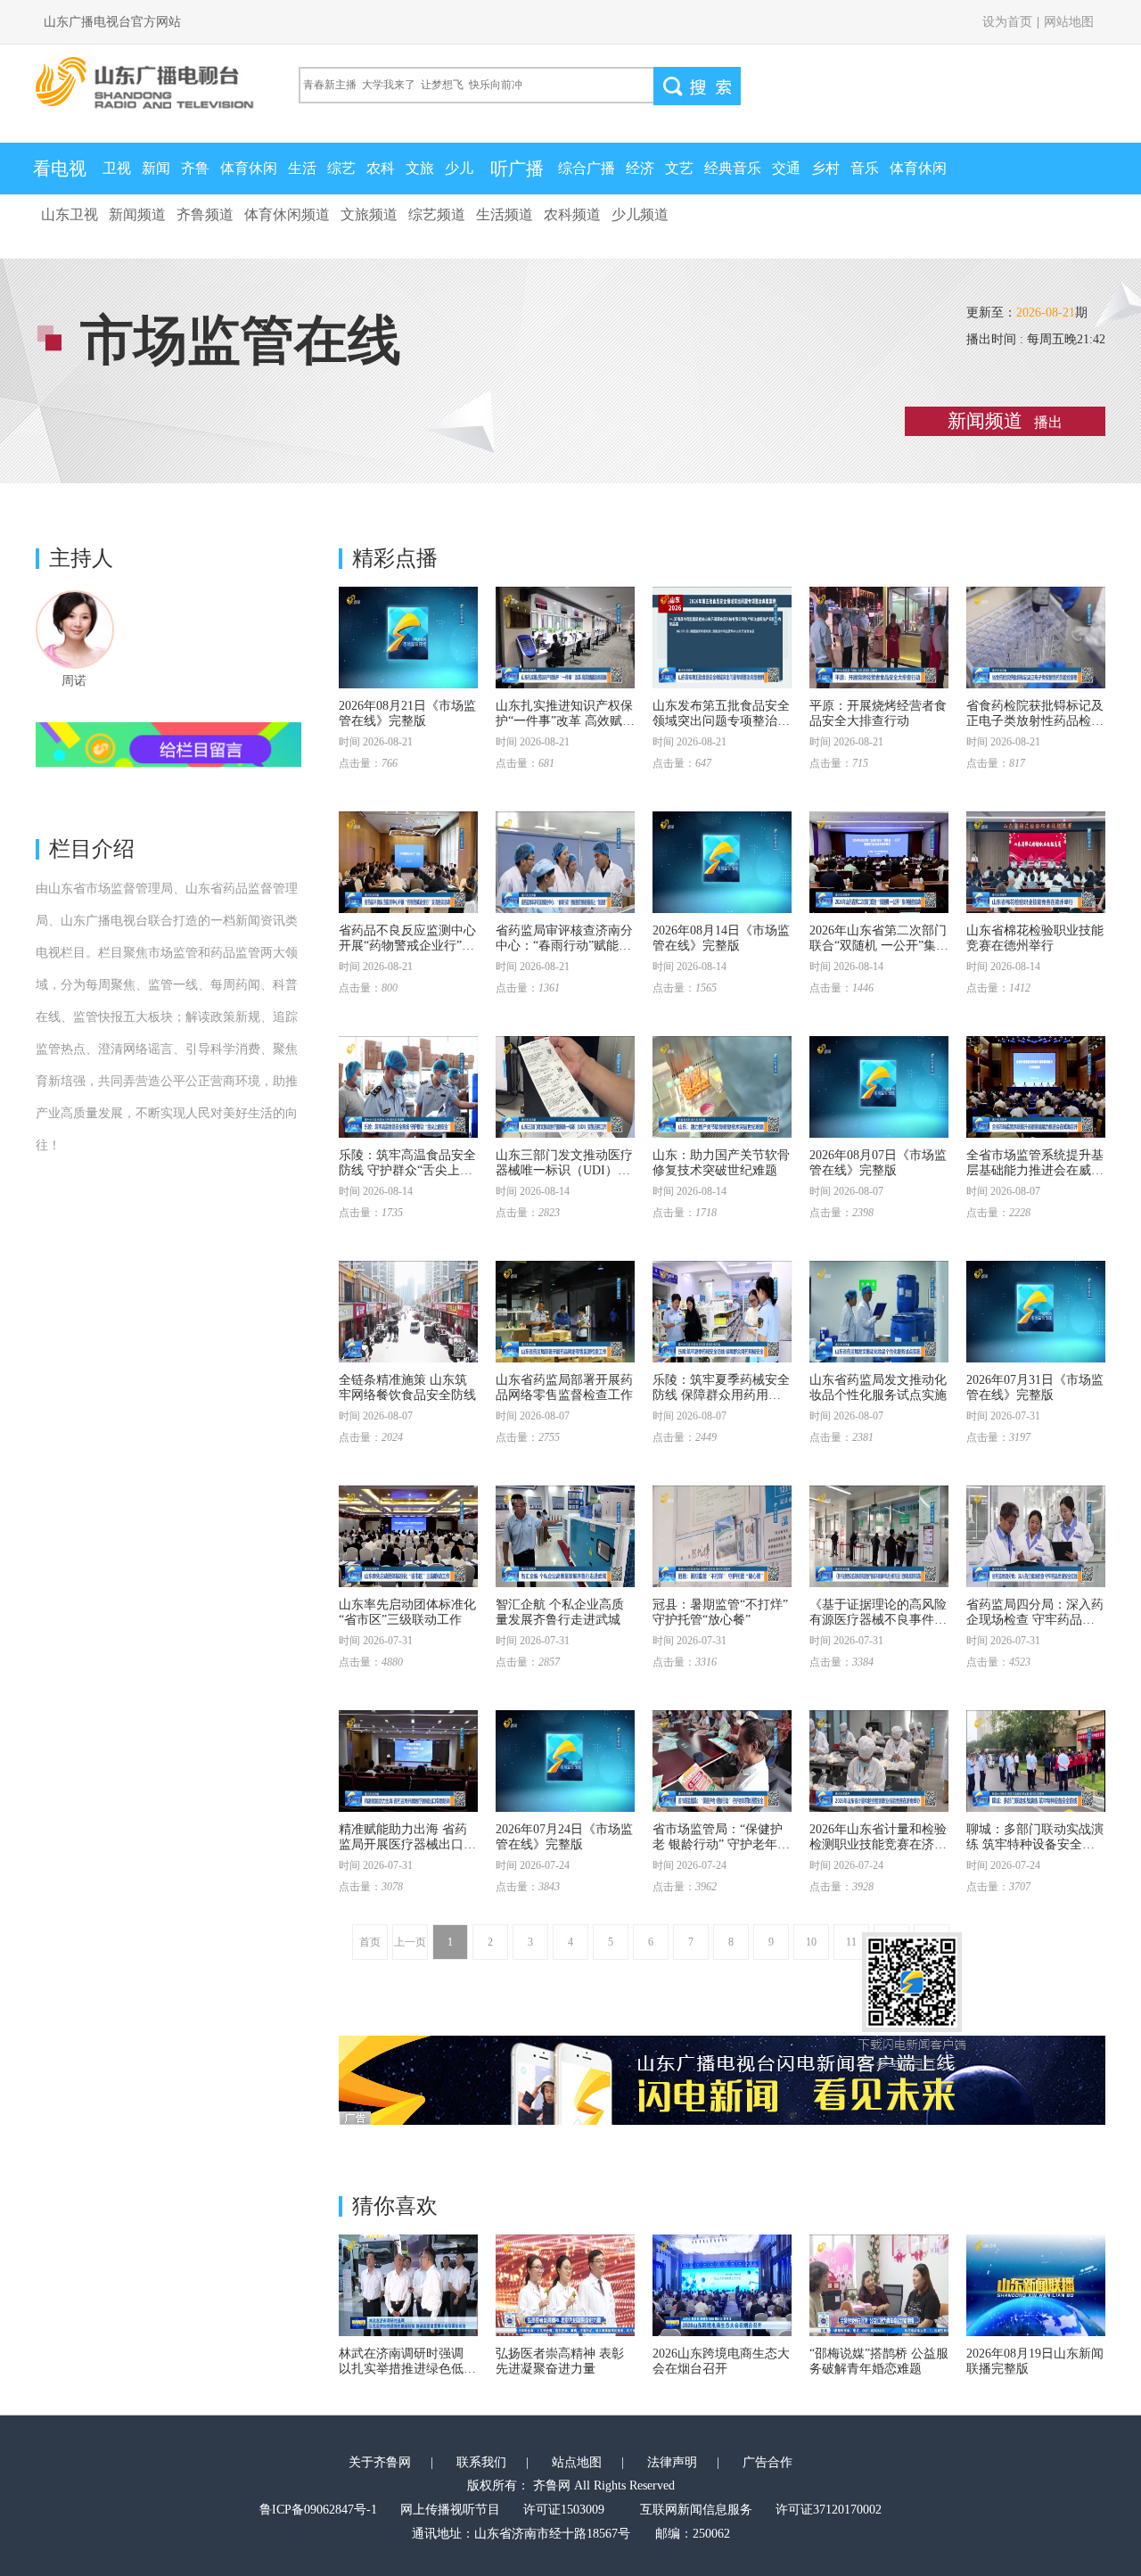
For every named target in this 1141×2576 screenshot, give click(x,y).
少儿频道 (640, 214)
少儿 (459, 168)
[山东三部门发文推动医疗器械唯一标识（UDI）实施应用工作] (565, 1087)
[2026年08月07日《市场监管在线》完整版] (879, 1087)
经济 (640, 168)
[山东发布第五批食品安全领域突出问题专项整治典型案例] (722, 638)
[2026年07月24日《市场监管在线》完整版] (565, 1761)
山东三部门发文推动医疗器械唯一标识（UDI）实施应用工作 (564, 1170)
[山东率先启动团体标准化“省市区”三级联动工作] (408, 1536)
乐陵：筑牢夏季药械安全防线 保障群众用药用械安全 (721, 1395)
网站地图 (1069, 22)
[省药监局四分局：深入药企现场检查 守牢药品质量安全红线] (1036, 1536)
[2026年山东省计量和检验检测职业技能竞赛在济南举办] (879, 1761)
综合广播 (587, 168)
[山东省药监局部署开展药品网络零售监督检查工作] (565, 1312)
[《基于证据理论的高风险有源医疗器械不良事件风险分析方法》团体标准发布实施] (879, 1536)
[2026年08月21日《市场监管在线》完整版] (408, 638)
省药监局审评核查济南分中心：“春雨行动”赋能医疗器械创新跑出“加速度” (564, 946)
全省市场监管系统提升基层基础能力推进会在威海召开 (1035, 1170)
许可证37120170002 (829, 2510)
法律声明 (672, 2462)
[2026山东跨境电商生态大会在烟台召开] (722, 2285)
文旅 (420, 168)
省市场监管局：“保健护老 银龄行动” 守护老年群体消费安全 (721, 1844)
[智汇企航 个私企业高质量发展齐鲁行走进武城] (565, 1536)
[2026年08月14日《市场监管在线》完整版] (722, 862)
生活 (302, 168)
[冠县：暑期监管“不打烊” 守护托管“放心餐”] (722, 1536)
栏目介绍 (92, 849)
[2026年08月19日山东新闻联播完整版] (1036, 2285)
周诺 (74, 681)
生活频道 (505, 214)
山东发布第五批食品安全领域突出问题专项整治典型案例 (721, 721)
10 (811, 1942)
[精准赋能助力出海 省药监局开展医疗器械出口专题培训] (408, 1761)
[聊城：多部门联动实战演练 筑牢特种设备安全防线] (1036, 1761)
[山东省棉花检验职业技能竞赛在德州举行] (1036, 862)
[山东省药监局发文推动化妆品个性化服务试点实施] (879, 1312)
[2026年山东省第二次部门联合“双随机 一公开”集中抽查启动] (879, 862)
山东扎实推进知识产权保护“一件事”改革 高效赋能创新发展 (565, 721)
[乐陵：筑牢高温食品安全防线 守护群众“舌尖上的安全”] (408, 1087)
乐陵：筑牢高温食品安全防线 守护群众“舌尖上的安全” (407, 1170)
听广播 (517, 169)
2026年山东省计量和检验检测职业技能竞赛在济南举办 (878, 1844)
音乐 (865, 168)
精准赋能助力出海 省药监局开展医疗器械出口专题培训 (407, 1844)
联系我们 (481, 2462)
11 (851, 1942)
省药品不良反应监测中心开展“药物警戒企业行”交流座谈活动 (407, 946)
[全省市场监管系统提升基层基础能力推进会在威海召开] (1036, 1087)
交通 (786, 168)
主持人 (81, 558)
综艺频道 (437, 214)
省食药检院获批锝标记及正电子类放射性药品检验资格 (1035, 721)
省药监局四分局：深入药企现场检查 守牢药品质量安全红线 (1035, 1620)
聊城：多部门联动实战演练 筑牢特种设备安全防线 (1035, 1844)
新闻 (156, 168)
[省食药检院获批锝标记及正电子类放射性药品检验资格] (1036, 638)
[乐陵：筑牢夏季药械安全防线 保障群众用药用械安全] (722, 1312)
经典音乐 (733, 168)
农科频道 (572, 214)
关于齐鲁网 (380, 2462)
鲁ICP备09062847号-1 (318, 2510)
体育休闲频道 (287, 214)
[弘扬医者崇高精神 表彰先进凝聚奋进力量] (565, 2285)
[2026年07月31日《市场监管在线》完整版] (1036, 1312)
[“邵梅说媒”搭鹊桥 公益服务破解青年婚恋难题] (879, 2285)
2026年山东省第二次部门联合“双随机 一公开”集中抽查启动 (879, 946)
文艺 (679, 168)
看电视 (60, 169)
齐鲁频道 (205, 214)
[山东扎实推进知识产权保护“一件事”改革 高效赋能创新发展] (565, 638)
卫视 (117, 168)
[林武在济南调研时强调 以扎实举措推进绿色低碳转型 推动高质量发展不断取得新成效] (408, 2285)
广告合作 (768, 2462)
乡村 (825, 168)
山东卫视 (70, 214)
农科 (381, 168)
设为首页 (1007, 22)
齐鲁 (195, 168)
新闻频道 (137, 214)
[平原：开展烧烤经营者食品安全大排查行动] (879, 638)
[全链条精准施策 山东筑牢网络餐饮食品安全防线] (408, 1312)
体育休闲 (249, 168)
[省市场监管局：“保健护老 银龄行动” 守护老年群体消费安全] (722, 1761)
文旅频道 (369, 214)
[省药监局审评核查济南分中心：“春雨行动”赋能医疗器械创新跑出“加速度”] (565, 862)
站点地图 (577, 2462)
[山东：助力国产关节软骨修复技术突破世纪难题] (722, 1087)
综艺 (341, 168)
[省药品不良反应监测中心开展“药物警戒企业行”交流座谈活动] (408, 862)
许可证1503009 (564, 2510)
